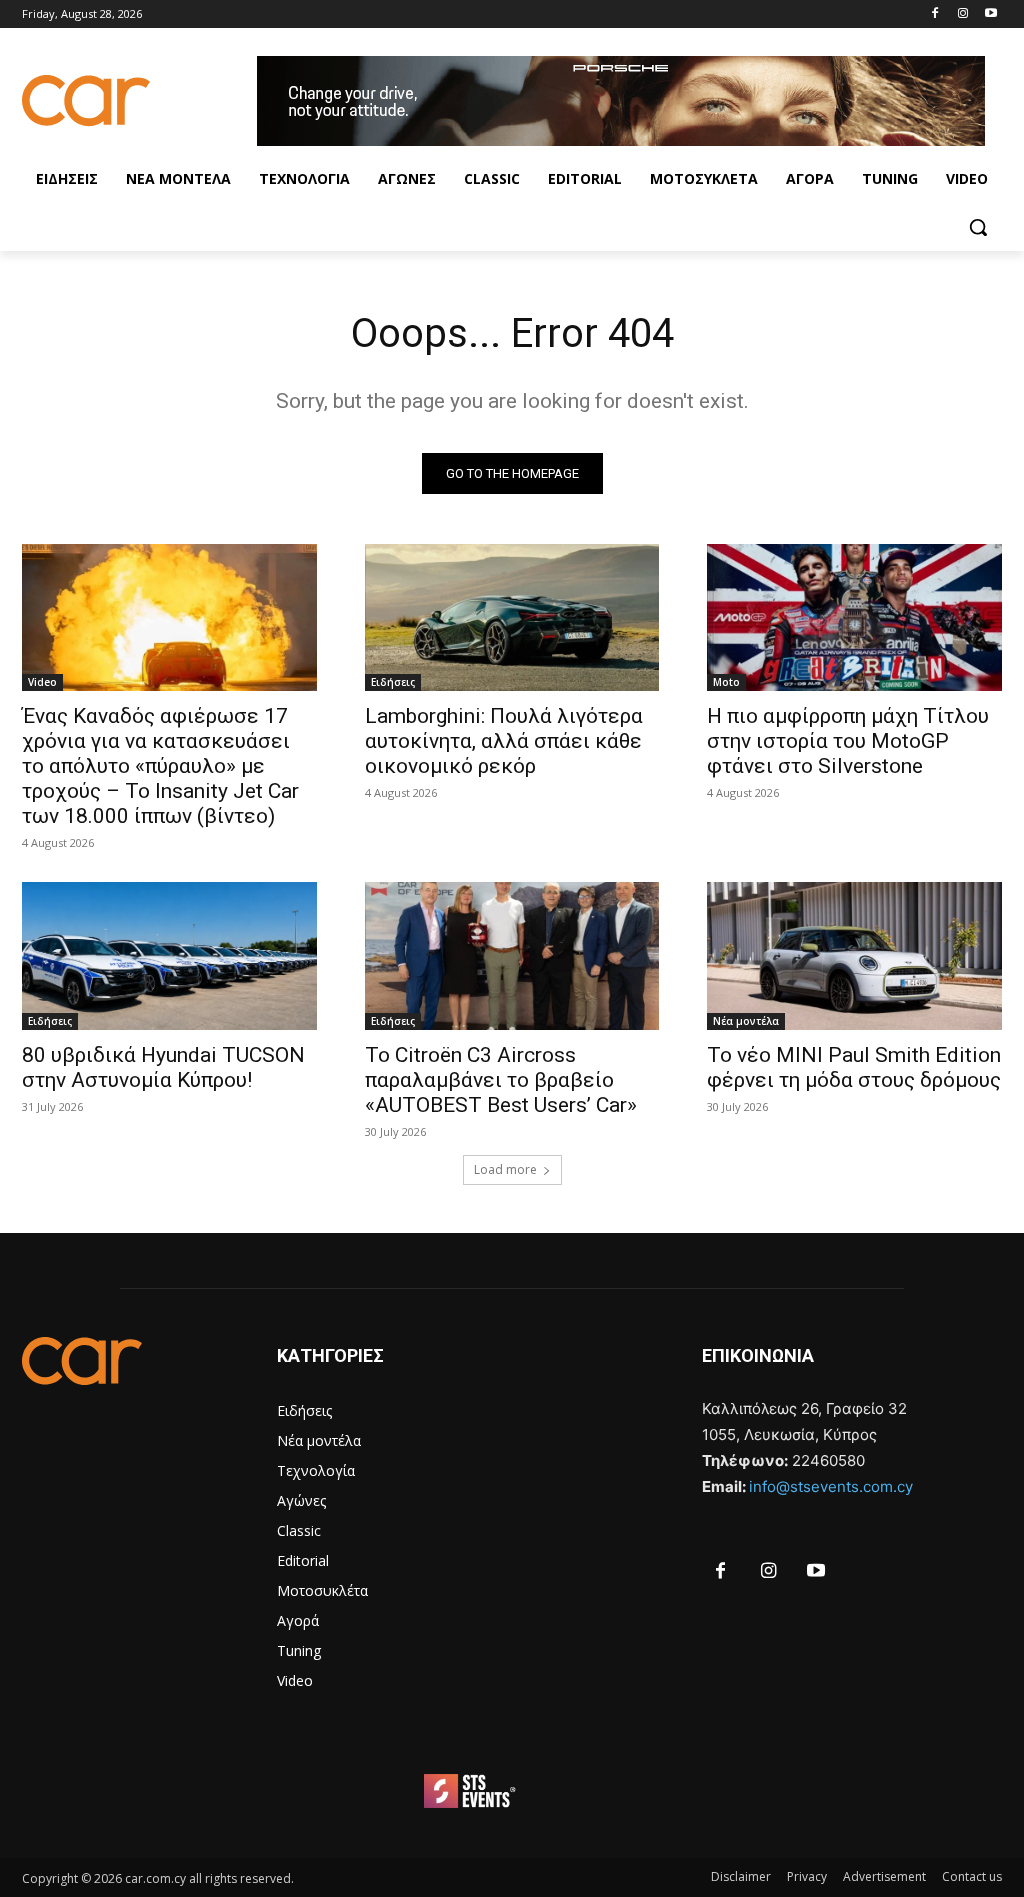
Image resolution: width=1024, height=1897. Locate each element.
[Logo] (139, 100)
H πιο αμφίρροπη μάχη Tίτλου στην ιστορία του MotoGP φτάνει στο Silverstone (848, 741)
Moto (726, 682)
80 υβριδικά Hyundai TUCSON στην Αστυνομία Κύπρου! (163, 1067)
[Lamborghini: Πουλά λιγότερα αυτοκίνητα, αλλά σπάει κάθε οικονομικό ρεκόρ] (512, 617)
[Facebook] (935, 14)
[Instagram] (962, 14)
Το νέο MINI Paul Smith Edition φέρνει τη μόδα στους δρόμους (854, 1067)
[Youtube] (990, 14)
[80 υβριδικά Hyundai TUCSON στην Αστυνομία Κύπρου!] (169, 955)
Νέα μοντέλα (746, 1021)
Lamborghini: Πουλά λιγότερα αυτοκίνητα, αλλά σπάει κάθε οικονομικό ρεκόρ (504, 741)
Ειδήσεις (393, 682)
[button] (978, 227)
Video (42, 682)
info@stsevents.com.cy (831, 1486)
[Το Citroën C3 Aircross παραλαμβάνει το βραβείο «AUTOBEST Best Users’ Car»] (512, 955)
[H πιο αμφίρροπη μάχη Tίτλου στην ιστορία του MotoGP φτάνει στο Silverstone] (854, 617)
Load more (505, 1169)
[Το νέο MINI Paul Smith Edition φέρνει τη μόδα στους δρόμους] (854, 955)
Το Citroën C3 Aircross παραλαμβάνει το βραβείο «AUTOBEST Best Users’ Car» (501, 1080)
